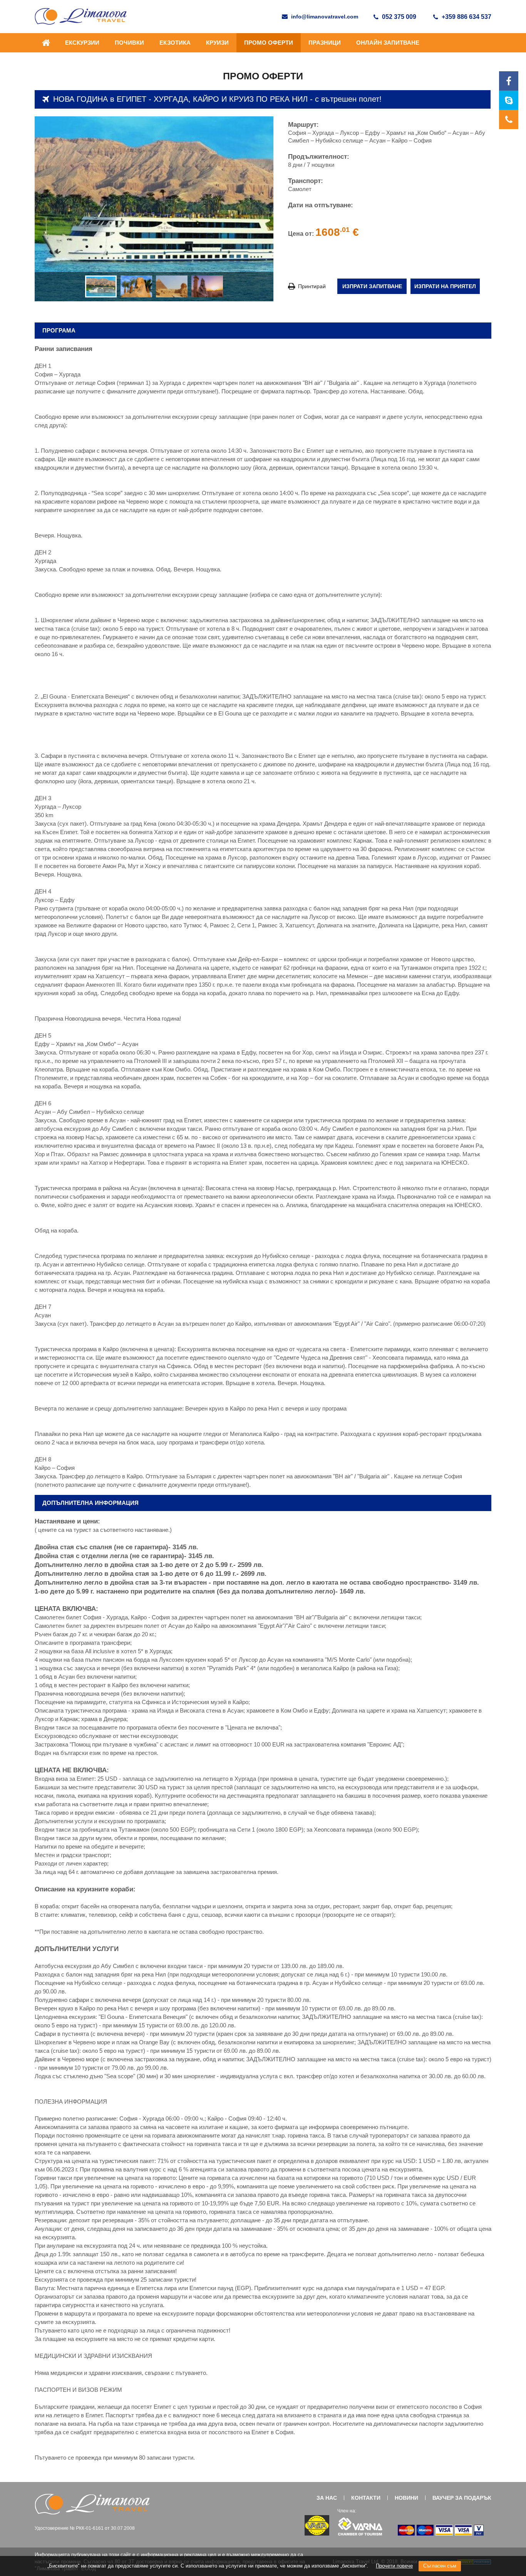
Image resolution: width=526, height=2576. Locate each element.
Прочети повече (394, 2566)
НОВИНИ (406, 2498)
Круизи (217, 43)
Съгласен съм (440, 2566)
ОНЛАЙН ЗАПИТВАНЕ (388, 43)
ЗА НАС (327, 2498)
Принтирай (311, 286)
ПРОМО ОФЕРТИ (269, 43)
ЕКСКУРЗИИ (82, 43)
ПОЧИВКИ (129, 43)
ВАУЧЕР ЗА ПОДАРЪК (462, 2498)
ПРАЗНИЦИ (325, 43)
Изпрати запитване (372, 286)
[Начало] (46, 47)
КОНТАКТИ (366, 2498)
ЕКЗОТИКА (175, 43)
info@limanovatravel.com (325, 17)
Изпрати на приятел (445, 286)
